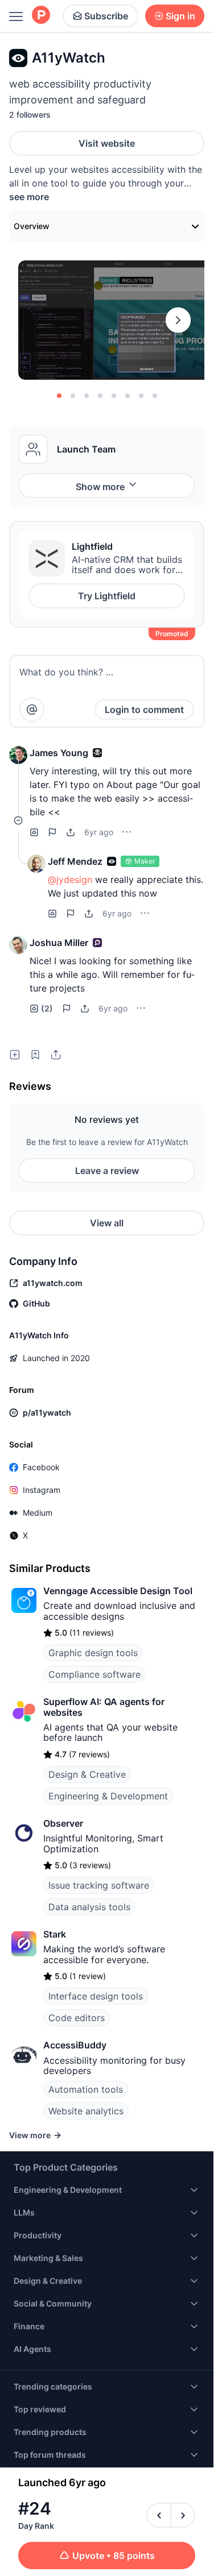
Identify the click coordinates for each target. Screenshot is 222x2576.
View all (107, 1223)
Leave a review (107, 1171)
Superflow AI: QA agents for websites (104, 1707)
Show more (100, 487)
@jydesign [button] (70, 880)
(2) (47, 1008)
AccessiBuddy (75, 2045)
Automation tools (86, 2089)
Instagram (42, 1490)
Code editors (77, 2018)
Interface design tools (96, 1996)
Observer (63, 1823)
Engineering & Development (108, 1796)
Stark (55, 1934)
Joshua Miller (59, 943)
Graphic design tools (93, 1653)
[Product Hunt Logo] (41, 16)
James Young (59, 753)
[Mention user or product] (32, 710)
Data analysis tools (89, 1907)
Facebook (41, 1467)
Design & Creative (87, 1774)
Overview (32, 226)
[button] (18, 755)
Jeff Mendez (75, 861)
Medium (38, 1513)
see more (29, 197)
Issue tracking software (99, 1885)
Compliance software (94, 1674)
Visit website (107, 143)
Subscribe (106, 16)
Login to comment (144, 710)
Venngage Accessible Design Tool (118, 1591)
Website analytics (86, 2111)
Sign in (180, 16)
